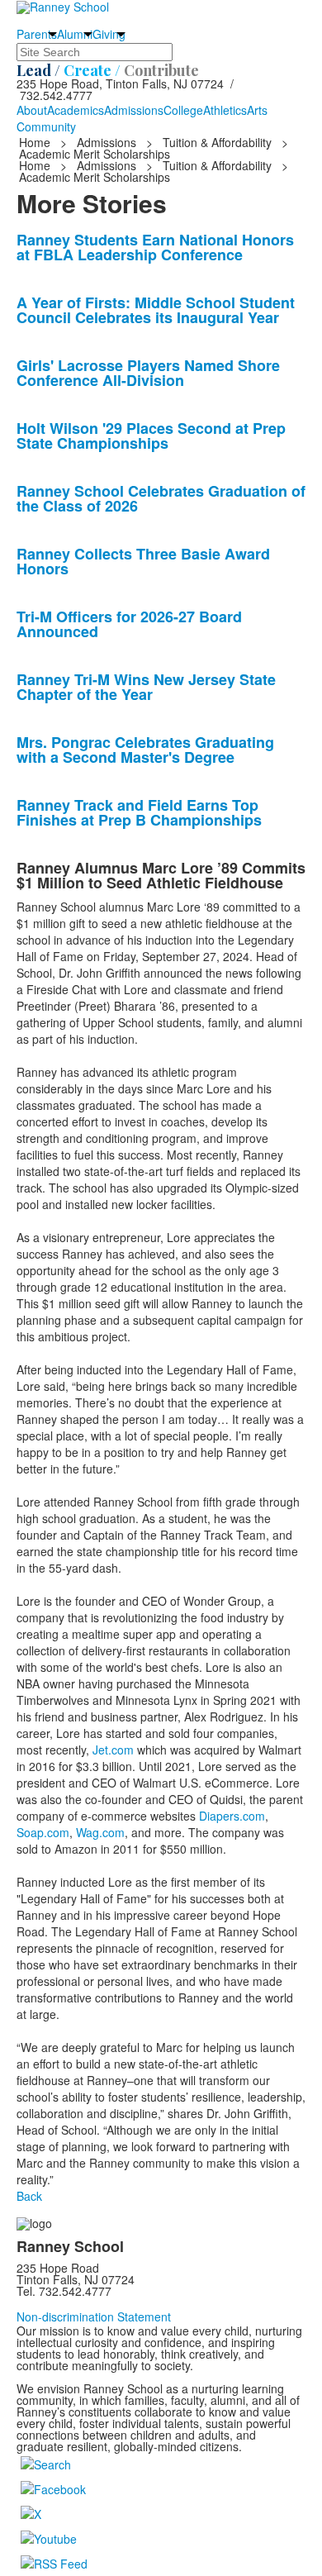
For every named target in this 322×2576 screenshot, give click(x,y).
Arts (257, 110)
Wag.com (99, 1832)
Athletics (225, 110)
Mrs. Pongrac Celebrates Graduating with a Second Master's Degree (145, 750)
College (183, 110)
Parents (37, 34)
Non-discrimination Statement (94, 2316)
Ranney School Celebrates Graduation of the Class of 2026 (161, 498)
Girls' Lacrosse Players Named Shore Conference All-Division (148, 373)
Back (29, 2196)
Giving (109, 34)
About (32, 110)
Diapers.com (230, 1816)
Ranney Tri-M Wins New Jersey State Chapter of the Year (146, 687)
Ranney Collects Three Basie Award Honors (143, 561)
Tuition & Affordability (217, 142)
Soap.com (43, 1832)
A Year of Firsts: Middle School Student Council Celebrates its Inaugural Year (156, 310)
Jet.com (111, 1750)
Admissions (134, 110)
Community (46, 126)
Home (36, 142)
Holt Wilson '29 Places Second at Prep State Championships (151, 436)
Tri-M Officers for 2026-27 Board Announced (129, 624)
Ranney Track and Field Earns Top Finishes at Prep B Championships (139, 812)
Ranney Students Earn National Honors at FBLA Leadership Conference (155, 247)
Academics (76, 110)
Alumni (75, 34)
